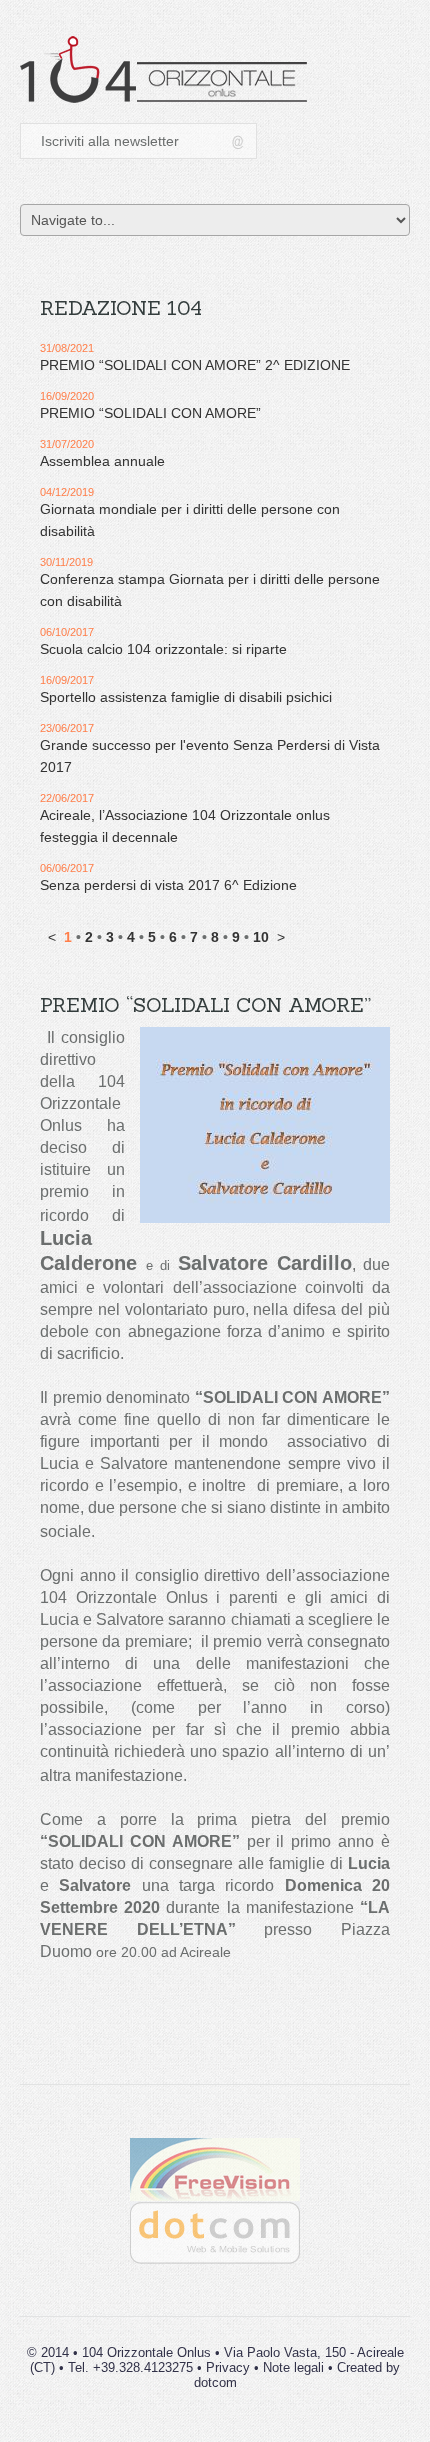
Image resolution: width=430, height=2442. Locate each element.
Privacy (228, 2367)
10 (261, 937)
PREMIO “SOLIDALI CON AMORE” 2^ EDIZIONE (195, 365)
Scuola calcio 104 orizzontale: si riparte (163, 649)
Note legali (293, 2367)
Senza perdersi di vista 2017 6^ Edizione (168, 885)
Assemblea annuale (102, 461)
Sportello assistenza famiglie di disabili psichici (186, 697)
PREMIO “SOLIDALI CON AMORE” (150, 413)
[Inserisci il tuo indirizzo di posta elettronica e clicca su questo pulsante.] (239, 141)
